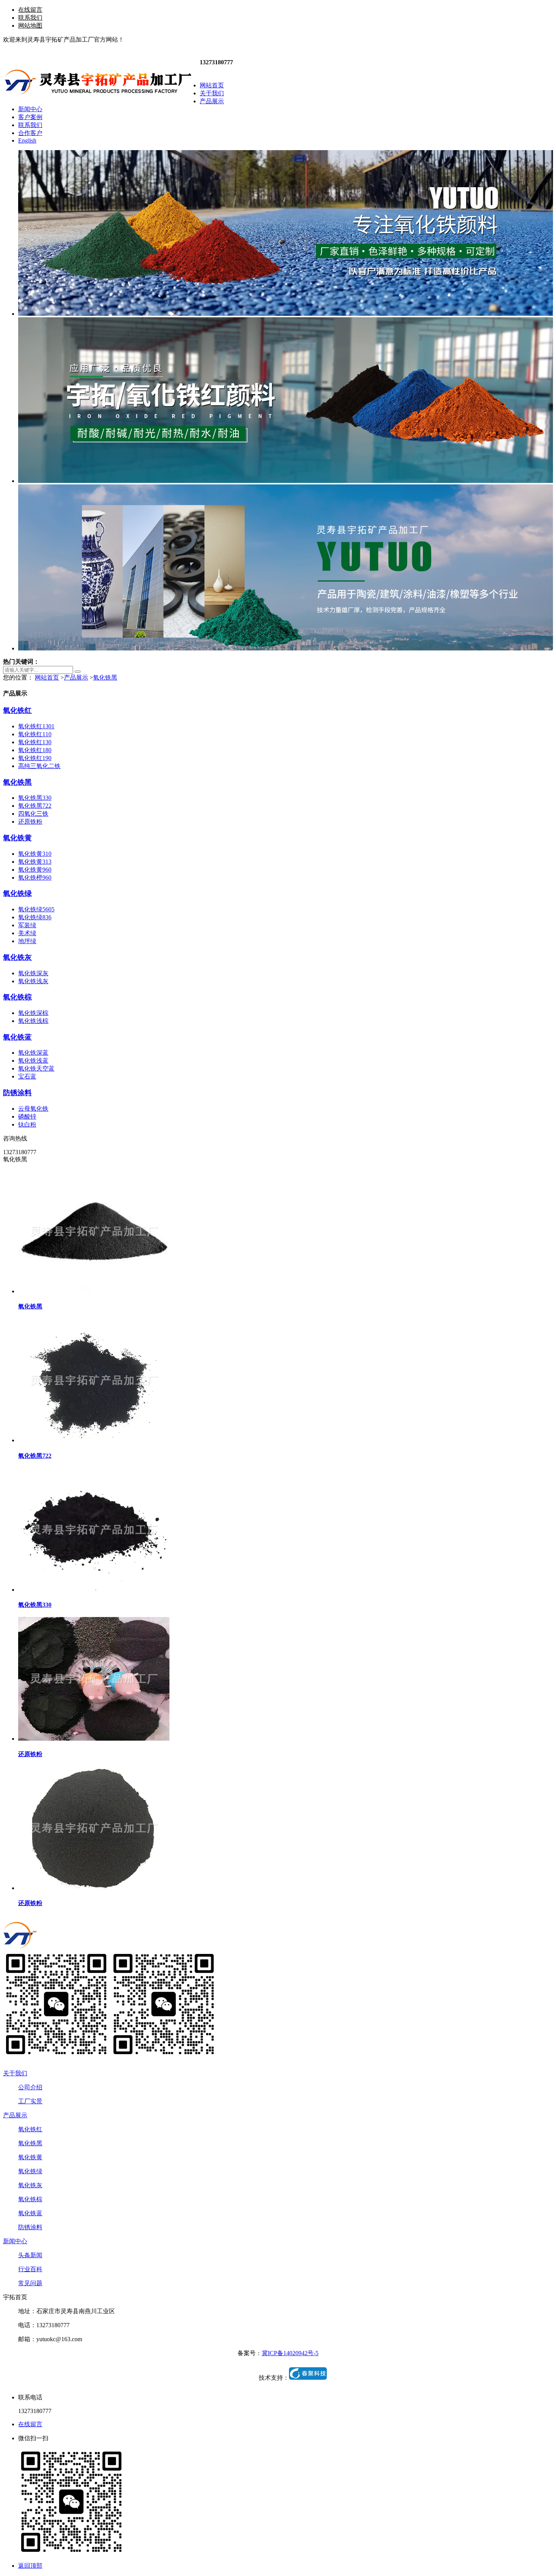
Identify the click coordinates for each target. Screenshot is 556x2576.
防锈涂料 (17, 1093)
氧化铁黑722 (35, 806)
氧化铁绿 (17, 893)
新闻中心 (15, 2241)
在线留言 (30, 10)
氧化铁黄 (17, 838)
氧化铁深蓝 (33, 1053)
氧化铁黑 (105, 677)
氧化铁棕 (17, 997)
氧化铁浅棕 (33, 1021)
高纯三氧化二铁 (39, 766)
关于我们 (15, 2073)
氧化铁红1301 (36, 726)
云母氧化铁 (33, 1109)
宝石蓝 (27, 1076)
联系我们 (30, 18)
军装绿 (27, 925)
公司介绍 (30, 2087)
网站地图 (30, 26)
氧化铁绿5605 (36, 909)
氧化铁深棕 (33, 1013)
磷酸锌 (27, 1117)
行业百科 (30, 2269)
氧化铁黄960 (35, 870)
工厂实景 (30, 2101)
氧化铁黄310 (35, 854)
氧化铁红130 (35, 742)
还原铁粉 (30, 822)
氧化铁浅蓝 (33, 1061)
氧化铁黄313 (35, 862)
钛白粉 (27, 1124)
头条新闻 (30, 2255)
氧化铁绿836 (35, 917)
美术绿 (27, 933)
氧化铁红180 (35, 750)
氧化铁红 (17, 710)
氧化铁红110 (35, 734)
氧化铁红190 (35, 758)
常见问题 (30, 2283)
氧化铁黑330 (35, 798)
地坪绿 (27, 941)
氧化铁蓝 (17, 1037)
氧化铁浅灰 (33, 981)
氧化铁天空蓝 (36, 1068)
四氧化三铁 (33, 814)
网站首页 (47, 677)
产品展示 (76, 677)
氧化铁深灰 (33, 973)
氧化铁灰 (17, 957)
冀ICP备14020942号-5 (290, 2353)
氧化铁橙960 (35, 878)
